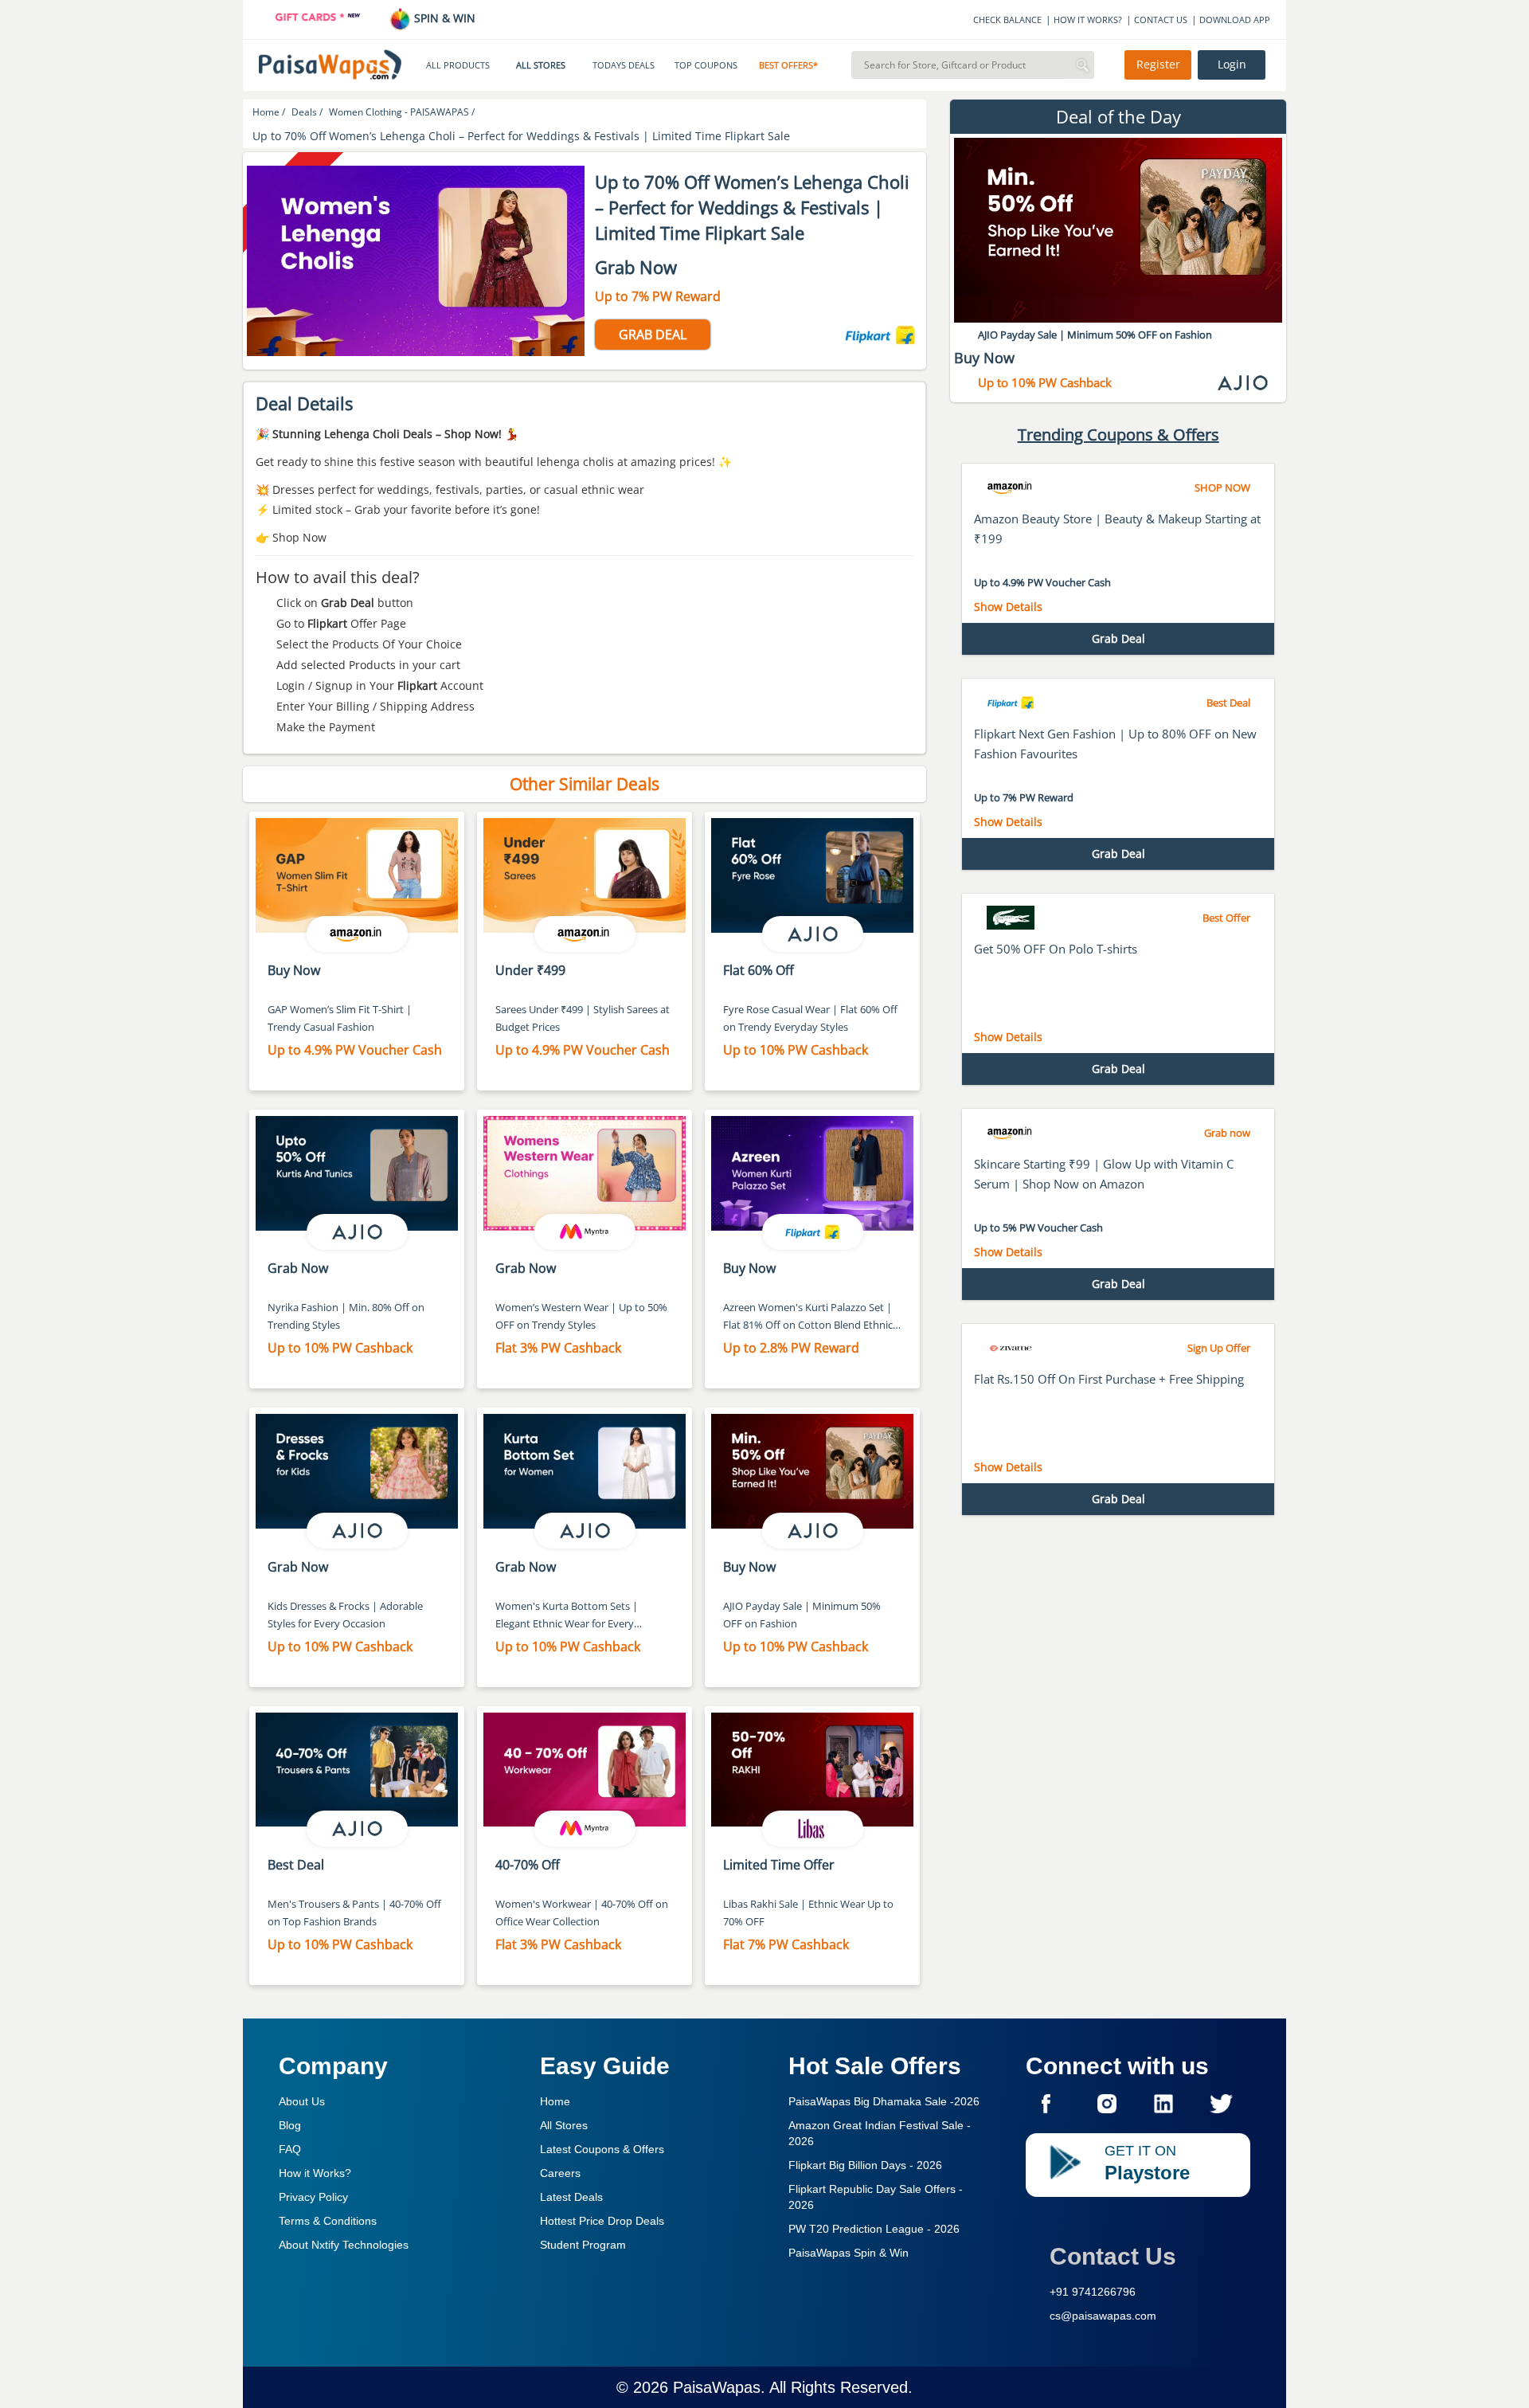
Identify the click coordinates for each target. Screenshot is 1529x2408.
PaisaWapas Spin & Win (849, 2253)
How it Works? (315, 2173)
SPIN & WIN (443, 18)
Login (1232, 65)
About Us (302, 2101)
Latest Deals (571, 2197)
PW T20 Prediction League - (874, 2229)
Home (555, 2101)
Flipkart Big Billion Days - (865, 2165)
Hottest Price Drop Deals (602, 2221)
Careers (560, 2173)
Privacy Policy (313, 2197)
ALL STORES (541, 65)
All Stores (564, 2125)
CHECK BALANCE (1007, 20)
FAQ (290, 2149)
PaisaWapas (717, 2387)
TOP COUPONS (706, 65)
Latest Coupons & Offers (602, 2149)
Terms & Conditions (328, 2221)
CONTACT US (1161, 20)
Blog (290, 2125)
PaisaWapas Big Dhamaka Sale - (884, 2101)
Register (1158, 65)
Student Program (583, 2245)
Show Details (1008, 607)
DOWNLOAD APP (1235, 20)
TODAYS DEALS (624, 65)
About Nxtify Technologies (344, 2245)
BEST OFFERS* (788, 65)
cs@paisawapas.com (1103, 2316)
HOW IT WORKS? (1088, 20)
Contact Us (1113, 2256)
